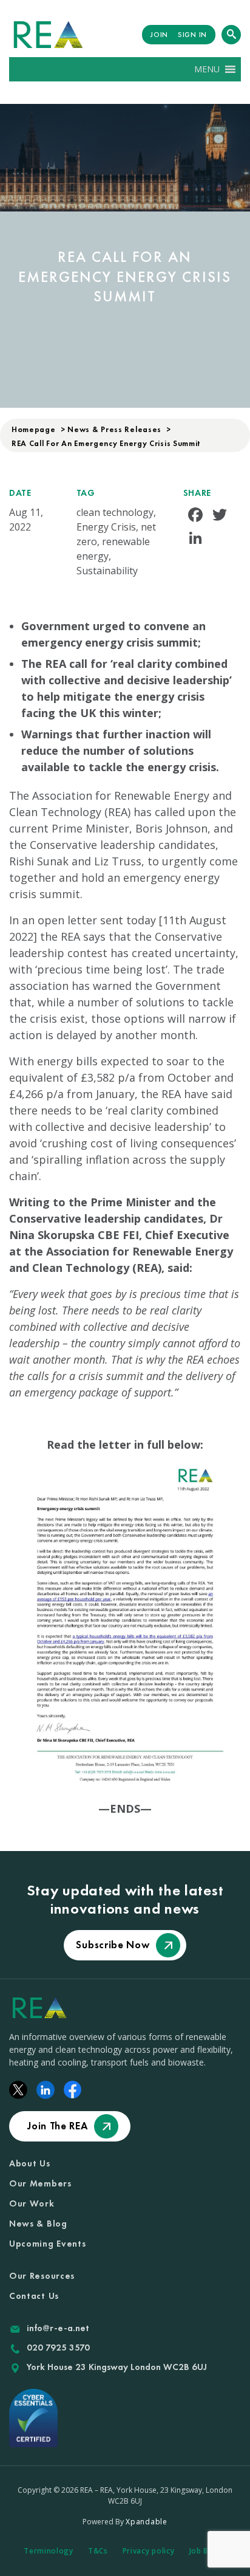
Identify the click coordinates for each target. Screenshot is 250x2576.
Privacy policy (149, 2551)
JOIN (159, 35)
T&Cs (98, 2551)
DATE (20, 493)
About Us (30, 2163)
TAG (86, 493)
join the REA (57, 2126)
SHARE (198, 493)
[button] (207, 69)
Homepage (34, 429)
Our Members (40, 2183)
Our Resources (42, 2276)
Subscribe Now (113, 1945)
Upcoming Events (48, 2244)
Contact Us (34, 2296)
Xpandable (146, 2522)
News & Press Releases (114, 429)
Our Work (32, 2203)
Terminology (49, 2551)
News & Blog (38, 2224)
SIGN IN (192, 35)
